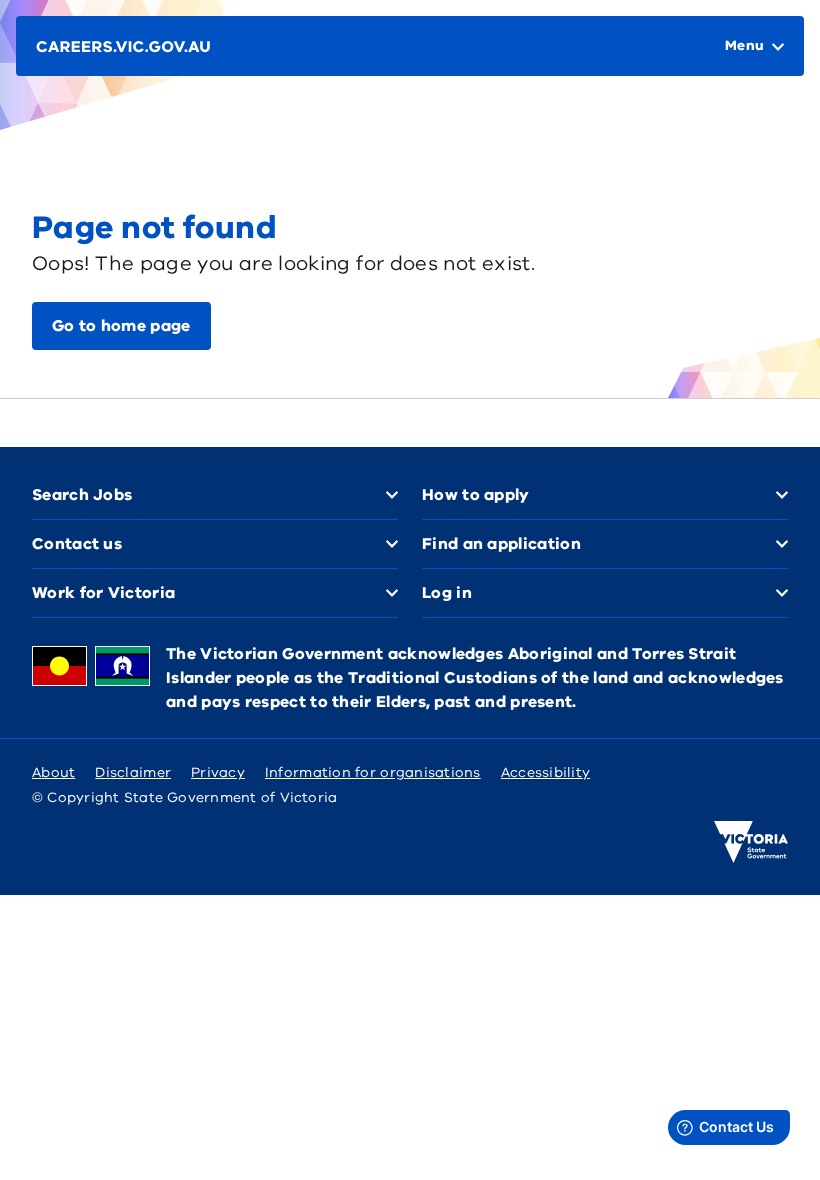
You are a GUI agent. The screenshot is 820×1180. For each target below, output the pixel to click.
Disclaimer (133, 772)
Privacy (218, 772)
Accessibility (546, 772)
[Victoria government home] (751, 842)
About (53, 772)
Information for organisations (373, 772)
